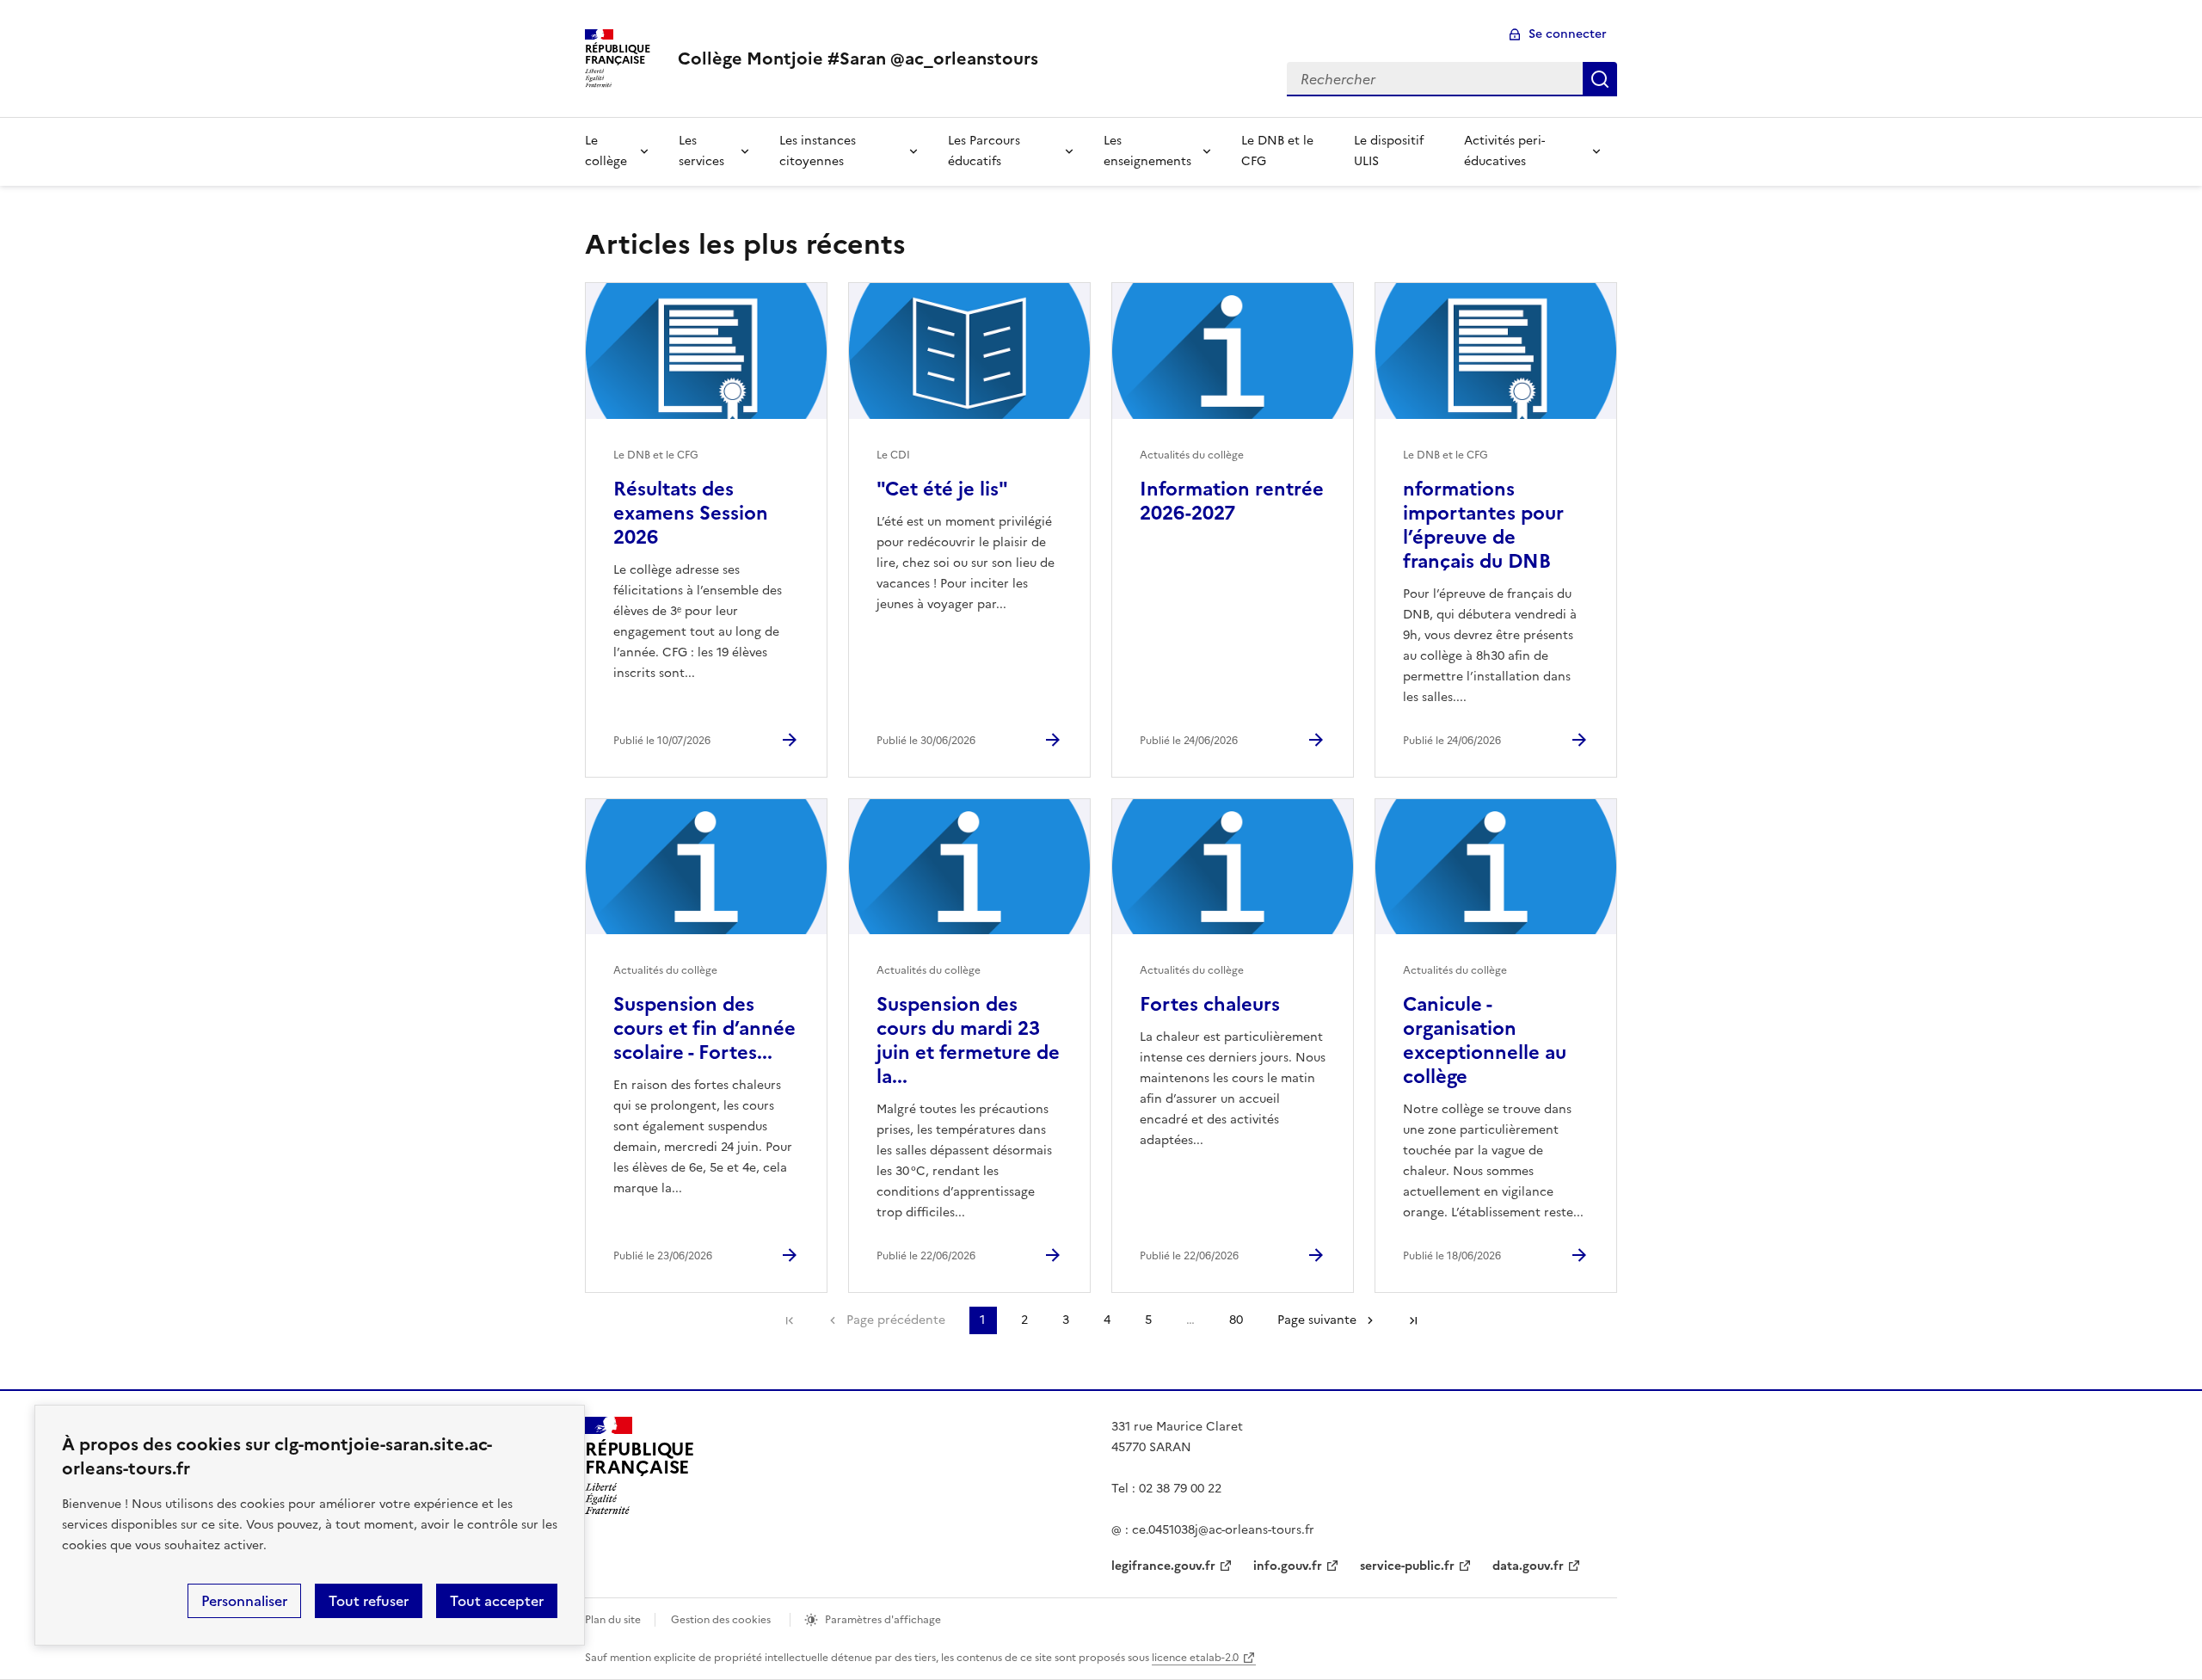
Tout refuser (369, 1601)
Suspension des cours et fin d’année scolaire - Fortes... (704, 1028)
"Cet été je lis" (942, 489)
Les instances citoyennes (818, 151)
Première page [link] (790, 1320)
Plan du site (613, 1620)
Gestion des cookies (721, 1620)
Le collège (606, 151)
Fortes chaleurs (1210, 1004)
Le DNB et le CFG (1277, 151)
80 (1236, 1320)
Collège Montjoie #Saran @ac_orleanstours (858, 58)
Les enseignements (1147, 151)
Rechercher (1600, 79)
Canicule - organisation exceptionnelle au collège (1485, 1040)
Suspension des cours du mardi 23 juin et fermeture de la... (968, 1040)
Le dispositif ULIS (1389, 151)
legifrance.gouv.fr (1163, 1566)
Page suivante (1317, 1320)
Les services (701, 151)
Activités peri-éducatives (1504, 151)
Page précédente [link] (896, 1320)
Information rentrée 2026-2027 (1232, 501)
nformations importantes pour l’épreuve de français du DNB (1483, 525)
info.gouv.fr (1288, 1566)
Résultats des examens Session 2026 (691, 513)
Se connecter (1568, 34)
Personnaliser (244, 1601)
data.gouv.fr (1528, 1566)
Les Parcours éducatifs (984, 151)
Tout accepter (497, 1601)
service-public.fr (1407, 1566)
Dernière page (1413, 1320)
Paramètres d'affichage (883, 1620)
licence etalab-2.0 (1195, 1658)
